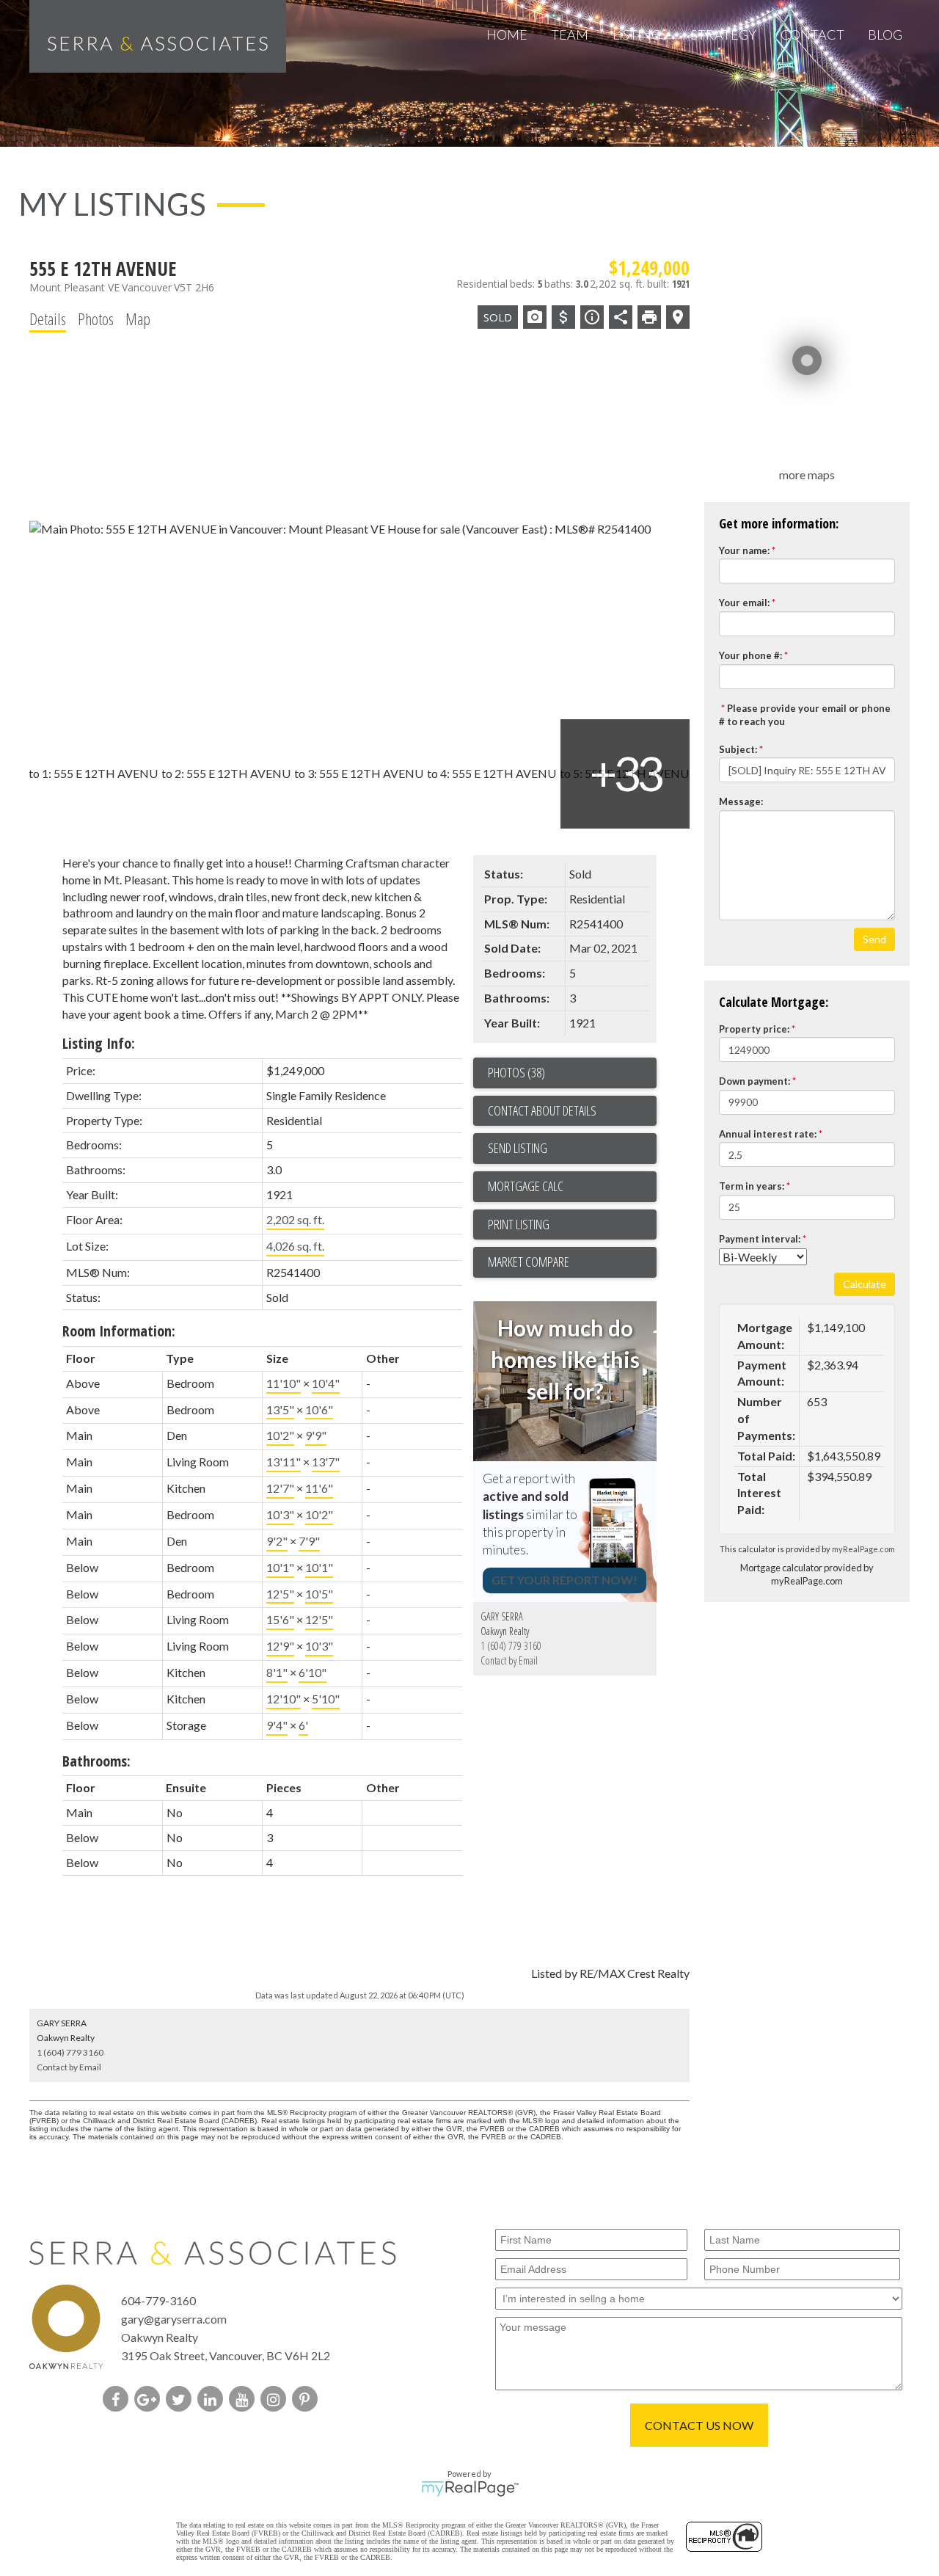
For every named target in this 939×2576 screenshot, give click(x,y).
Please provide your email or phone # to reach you (805, 715)
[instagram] (276, 2400)
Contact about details (542, 1110)
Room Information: (119, 1331)
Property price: (754, 1029)
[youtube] (245, 2400)
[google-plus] (150, 2400)
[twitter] (182, 2400)
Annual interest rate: (768, 1134)
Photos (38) (516, 1072)
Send (874, 939)
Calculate (865, 1284)
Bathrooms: (96, 1761)
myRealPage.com (863, 1549)
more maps (807, 474)
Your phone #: (750, 655)
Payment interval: (760, 1239)
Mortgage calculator (572, 1187)
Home (507, 34)
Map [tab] (138, 319)
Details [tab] (48, 319)
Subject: (738, 749)
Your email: (744, 603)
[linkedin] (213, 2400)
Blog (885, 34)
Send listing (518, 1148)
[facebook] (118, 2400)
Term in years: (752, 1186)
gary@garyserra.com (174, 2319)
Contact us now (699, 2425)
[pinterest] (308, 2400)
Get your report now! (565, 1580)
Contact (812, 34)
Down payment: (755, 1081)
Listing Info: (99, 1043)
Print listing (519, 1224)
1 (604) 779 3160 (511, 1646)
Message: (741, 801)
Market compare (529, 1262)
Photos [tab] (96, 319)
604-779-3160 (158, 2300)
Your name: (744, 550)
